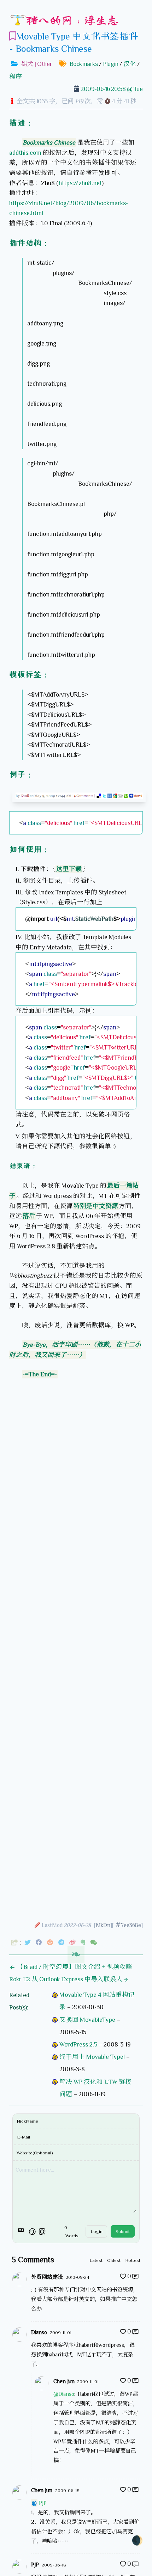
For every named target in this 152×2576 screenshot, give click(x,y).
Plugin (110, 64)
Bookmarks (84, 64)
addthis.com (25, 153)
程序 (15, 77)
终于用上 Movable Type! (92, 2057)
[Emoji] (32, 2232)
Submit (123, 2231)
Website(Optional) (35, 2153)
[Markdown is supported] (22, 2232)
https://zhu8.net (80, 183)
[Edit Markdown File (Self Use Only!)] (37, 1925)
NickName (27, 2121)
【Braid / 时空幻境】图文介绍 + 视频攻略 (74, 1967)
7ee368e (131, 1925)
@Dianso (64, 2394)
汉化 (130, 64)
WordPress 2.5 (78, 2044)
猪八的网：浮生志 (72, 20)
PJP (43, 2503)
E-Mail (24, 2137)
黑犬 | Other (37, 64)
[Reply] (135, 2276)
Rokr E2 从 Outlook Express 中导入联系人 (66, 1979)
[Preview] (42, 2232)
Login (97, 2231)
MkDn (103, 1925)
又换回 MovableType (87, 2020)
